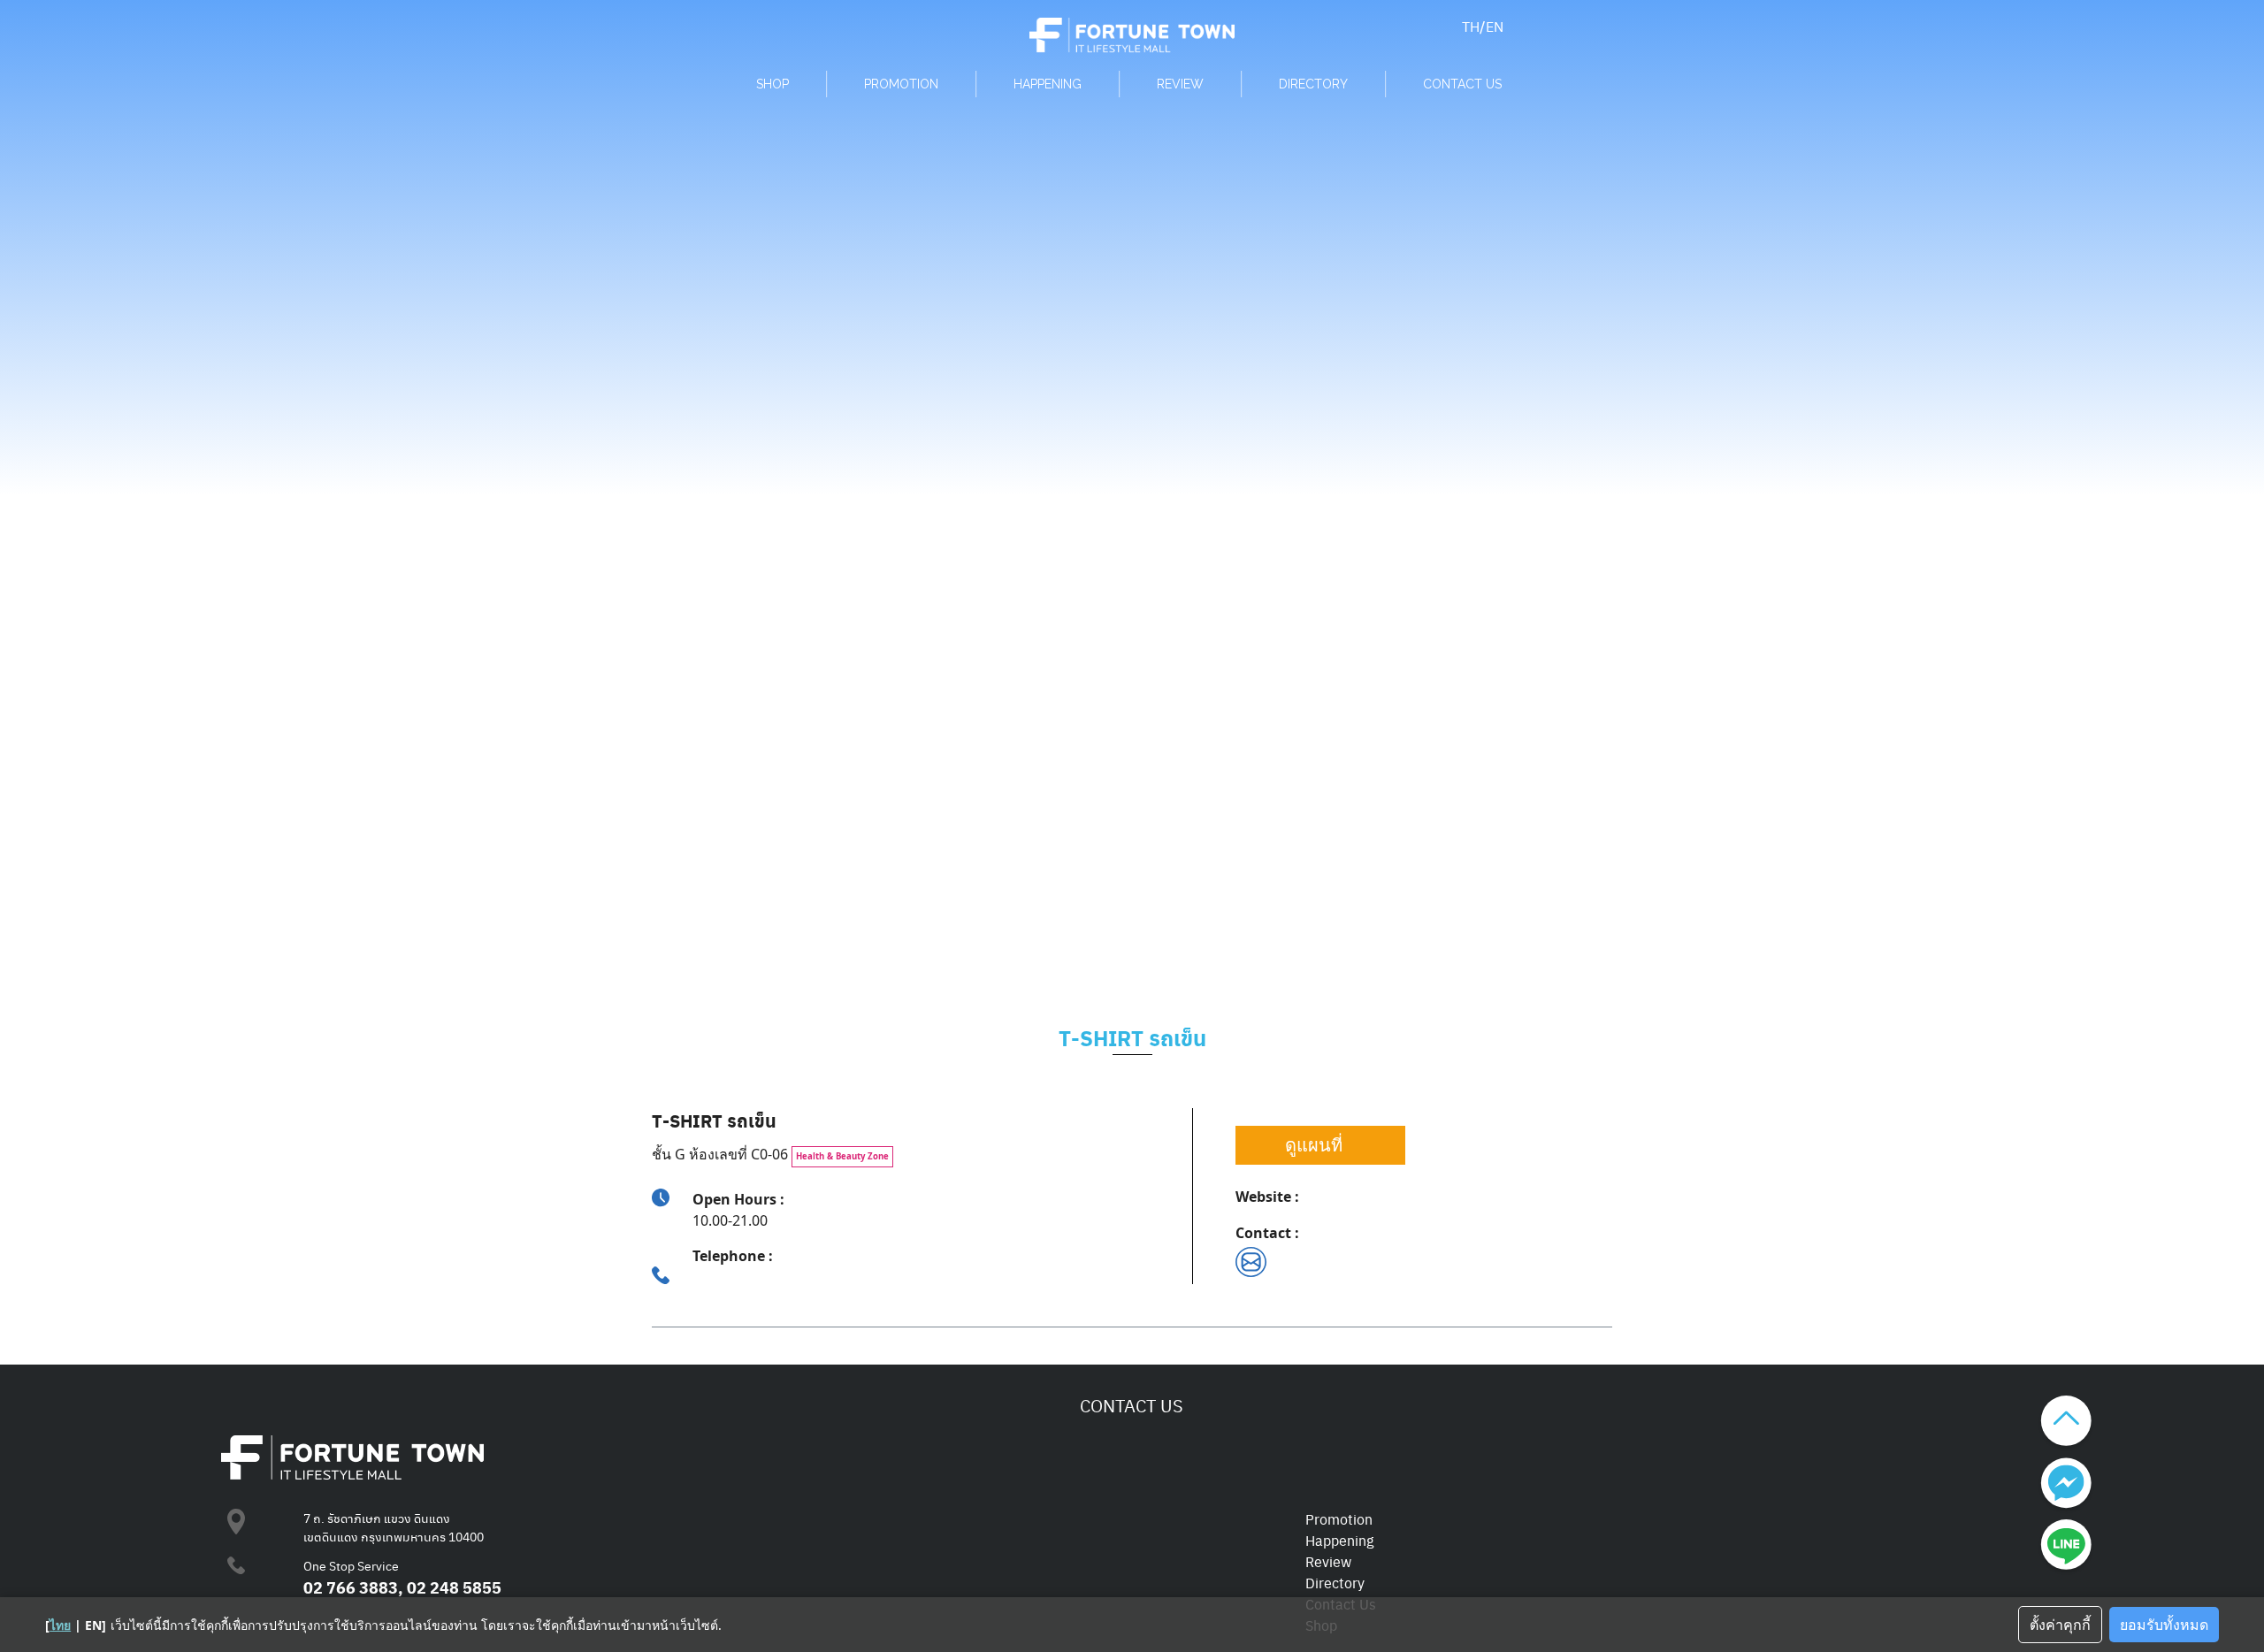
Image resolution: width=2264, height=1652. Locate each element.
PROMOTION (901, 84)
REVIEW (1180, 84)
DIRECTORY (1313, 84)
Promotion (1339, 1519)
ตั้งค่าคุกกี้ (2060, 1625)
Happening (1339, 1540)
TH (1471, 26)
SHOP (773, 84)
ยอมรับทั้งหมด (2164, 1625)
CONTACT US (1462, 84)
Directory (1335, 1583)
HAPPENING (1048, 84)
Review (1328, 1561)
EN (1495, 26)
